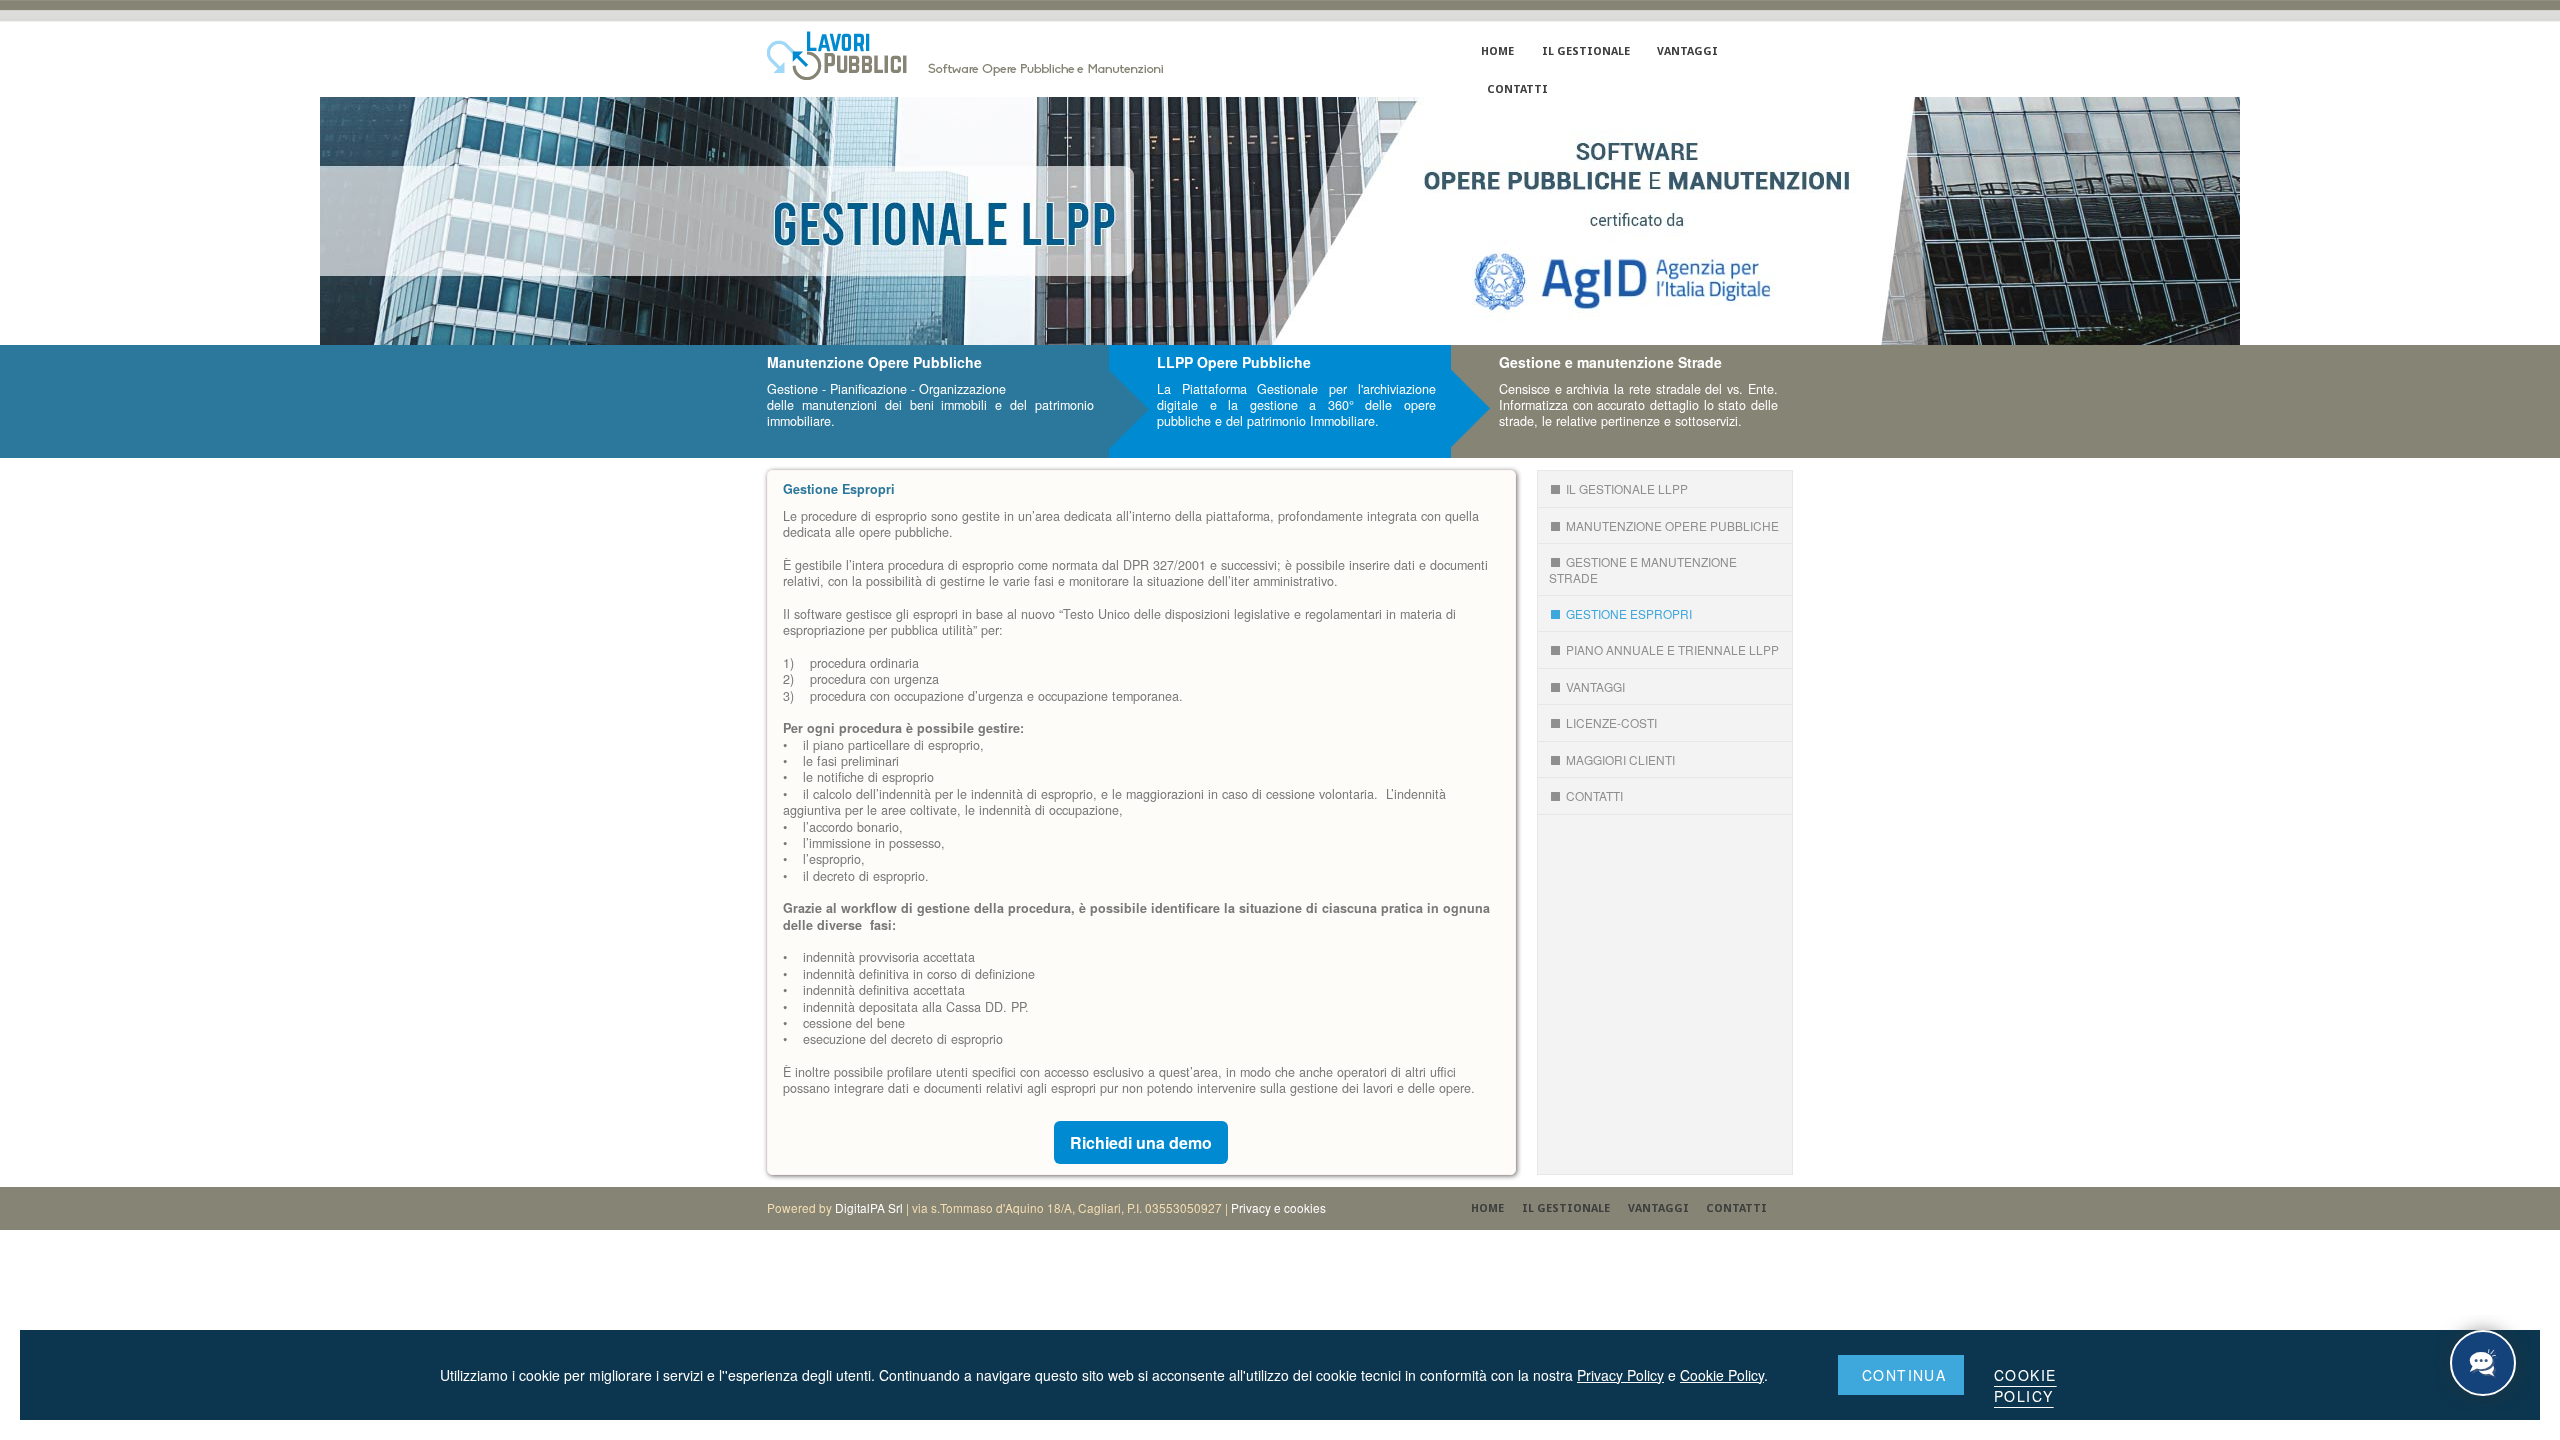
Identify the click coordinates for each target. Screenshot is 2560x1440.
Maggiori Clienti (1620, 759)
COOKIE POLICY (2025, 1385)
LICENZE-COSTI (1611, 722)
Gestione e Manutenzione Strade (1643, 569)
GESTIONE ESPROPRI (1629, 613)
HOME (1497, 51)
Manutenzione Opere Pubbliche (1672, 525)
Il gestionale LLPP (1627, 488)
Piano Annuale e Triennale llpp (1672, 649)
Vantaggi (1595, 686)
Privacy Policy (1620, 1375)
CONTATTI (1517, 89)
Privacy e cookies (1278, 1207)
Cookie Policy (1722, 1375)
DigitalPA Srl (869, 1207)
